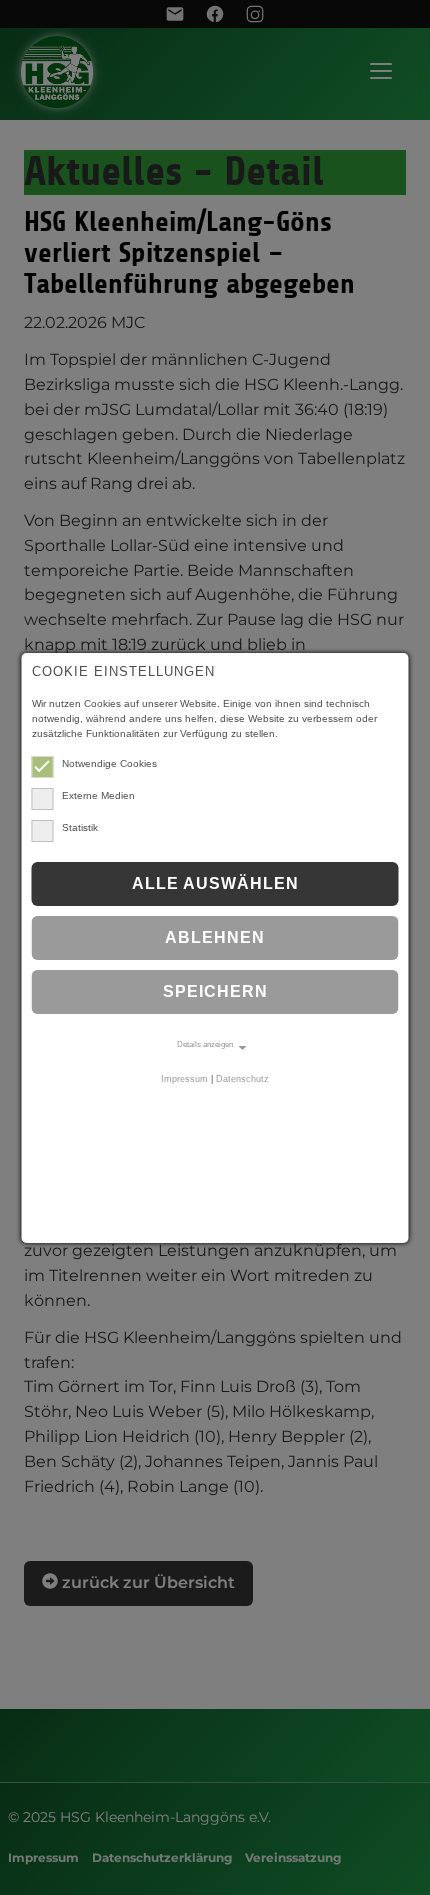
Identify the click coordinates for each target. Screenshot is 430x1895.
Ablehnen (215, 937)
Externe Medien (98, 795)
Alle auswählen (215, 883)
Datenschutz (242, 1079)
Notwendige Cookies (109, 763)
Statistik (80, 827)
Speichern (215, 991)
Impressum (184, 1079)
